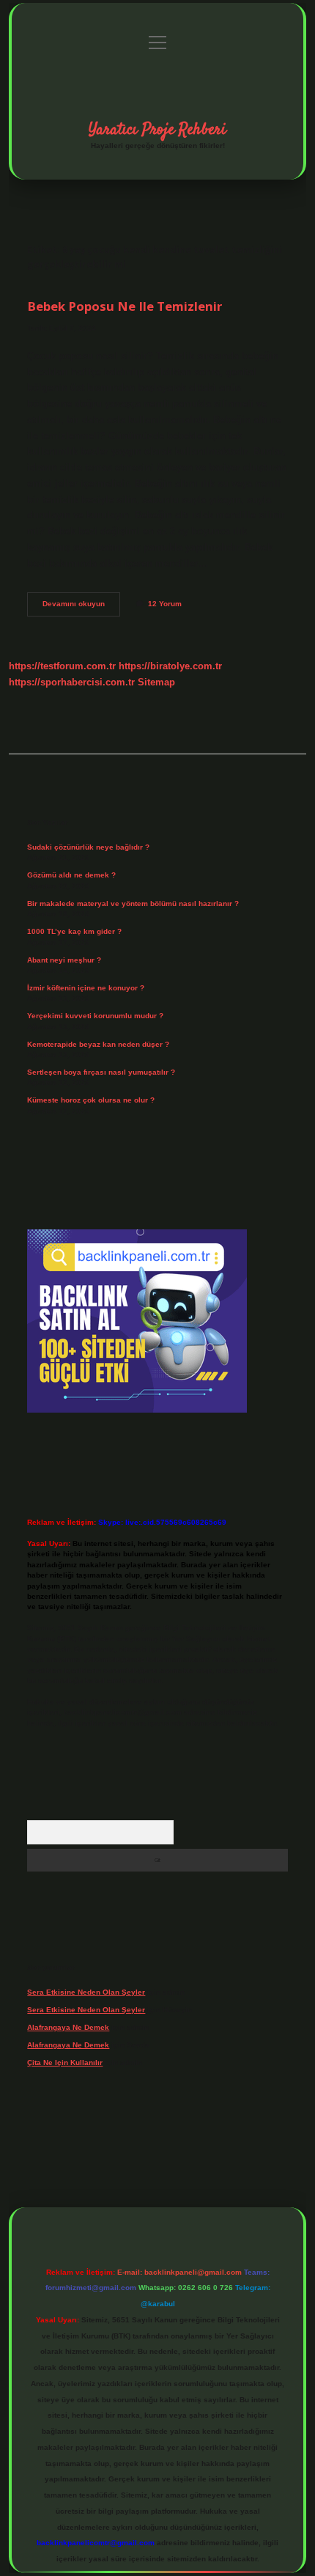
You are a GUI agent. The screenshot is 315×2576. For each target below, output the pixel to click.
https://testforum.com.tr (62, 666)
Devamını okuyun (81, 607)
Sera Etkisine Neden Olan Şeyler (86, 1992)
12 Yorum (165, 604)
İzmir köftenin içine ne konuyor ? (86, 988)
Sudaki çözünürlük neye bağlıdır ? (88, 847)
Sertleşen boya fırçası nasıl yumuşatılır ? (101, 1072)
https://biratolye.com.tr (170, 666)
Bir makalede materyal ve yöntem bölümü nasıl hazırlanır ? (133, 904)
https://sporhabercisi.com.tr (72, 682)
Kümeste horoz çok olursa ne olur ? (91, 1100)
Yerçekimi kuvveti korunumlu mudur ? (95, 1016)
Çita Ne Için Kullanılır (65, 2062)
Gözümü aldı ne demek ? (71, 875)
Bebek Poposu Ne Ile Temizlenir (125, 306)
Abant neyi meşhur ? (64, 960)
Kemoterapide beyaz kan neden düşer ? (98, 1044)
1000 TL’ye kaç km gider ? (74, 931)
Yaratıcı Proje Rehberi (157, 130)
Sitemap (156, 682)
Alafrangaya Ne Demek (68, 2027)
